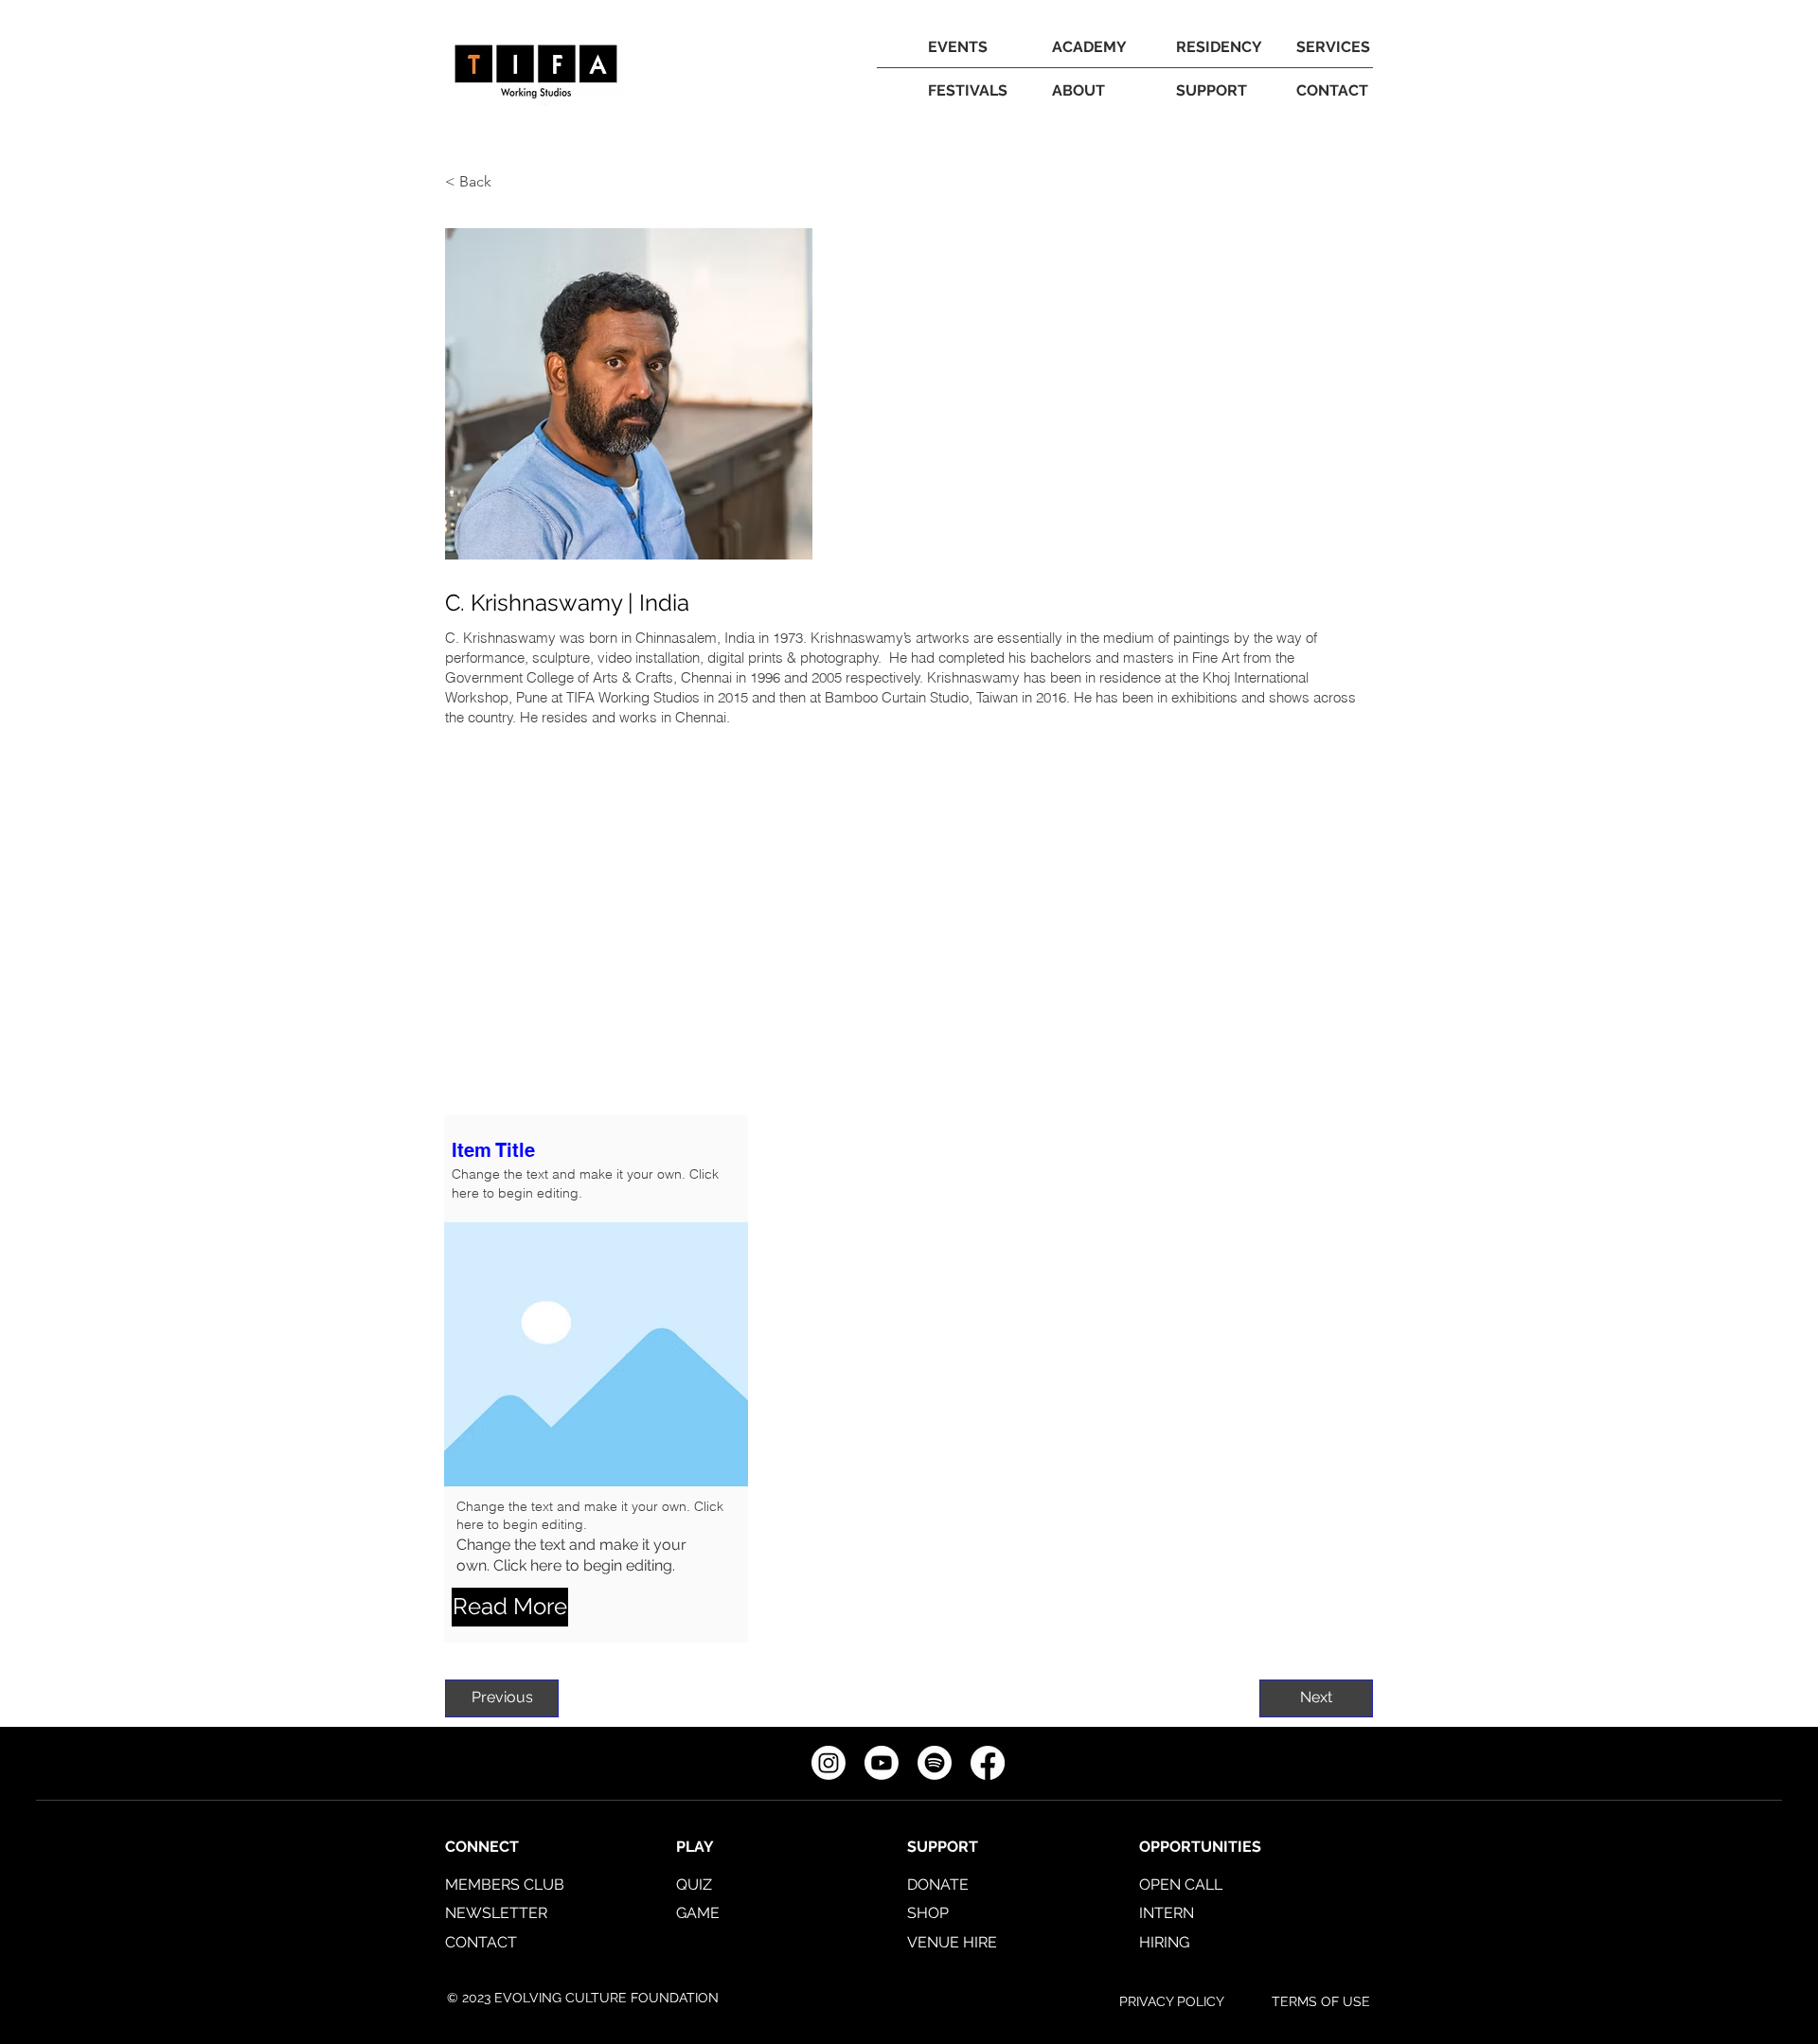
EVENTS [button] (958, 47)
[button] (1089, 47)
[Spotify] (935, 1763)
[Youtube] (882, 1763)
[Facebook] (988, 1763)
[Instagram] (829, 1763)
